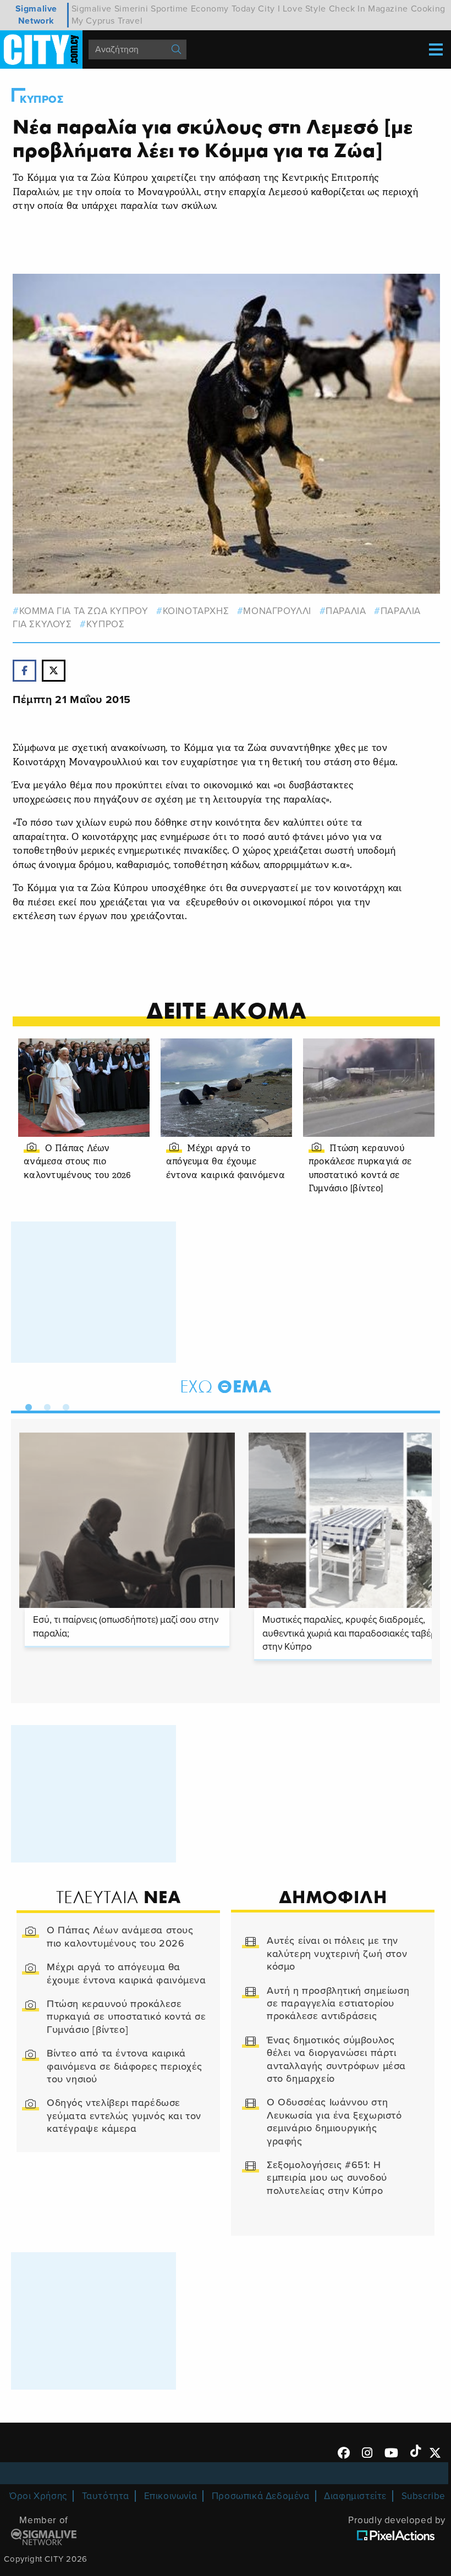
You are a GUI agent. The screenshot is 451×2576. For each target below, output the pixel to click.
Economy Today (223, 9)
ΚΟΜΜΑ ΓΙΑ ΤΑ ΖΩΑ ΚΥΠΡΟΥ (84, 611)
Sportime (169, 9)
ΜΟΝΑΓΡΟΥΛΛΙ (277, 611)
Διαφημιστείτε (355, 2496)
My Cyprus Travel (107, 21)
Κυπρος (42, 99)
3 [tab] (63, 1405)
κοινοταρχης (196, 611)
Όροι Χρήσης (38, 2496)
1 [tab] (26, 1405)
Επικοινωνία (171, 2496)
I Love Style (302, 9)
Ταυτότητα (106, 2496)
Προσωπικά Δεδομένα (261, 2496)
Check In (347, 9)
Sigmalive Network (36, 15)
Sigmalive (92, 9)
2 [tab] (45, 1405)
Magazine (388, 9)
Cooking (428, 9)
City (266, 9)
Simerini (131, 9)
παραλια (346, 611)
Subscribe (424, 2496)
